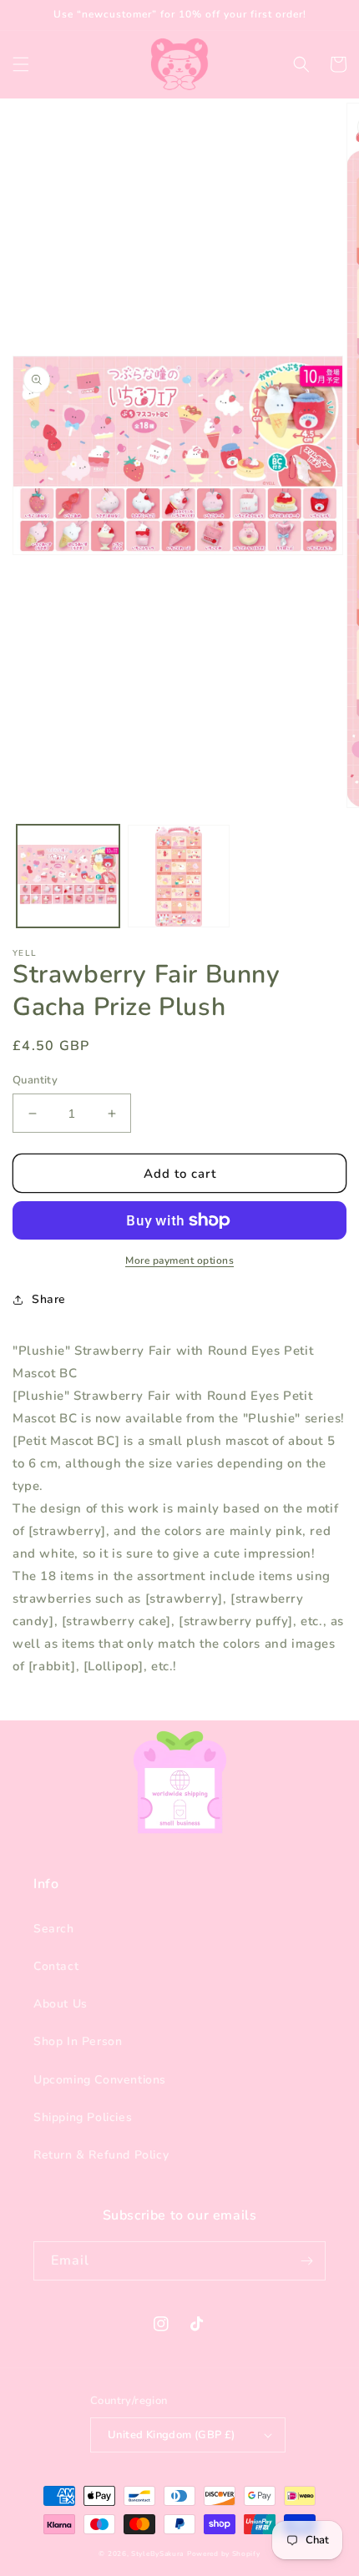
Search (54, 1929)
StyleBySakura (157, 2554)
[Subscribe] (306, 2261)
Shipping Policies (83, 2117)
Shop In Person (78, 2041)
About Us (61, 2004)
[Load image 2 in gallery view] (179, 876)
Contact (56, 1966)
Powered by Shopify (224, 2554)
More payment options (179, 1260)
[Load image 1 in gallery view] (68, 876)
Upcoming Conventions (100, 2080)
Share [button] (49, 1299)
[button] (21, 64)
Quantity (35, 1080)
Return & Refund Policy (101, 2155)
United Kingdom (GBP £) (172, 2435)
